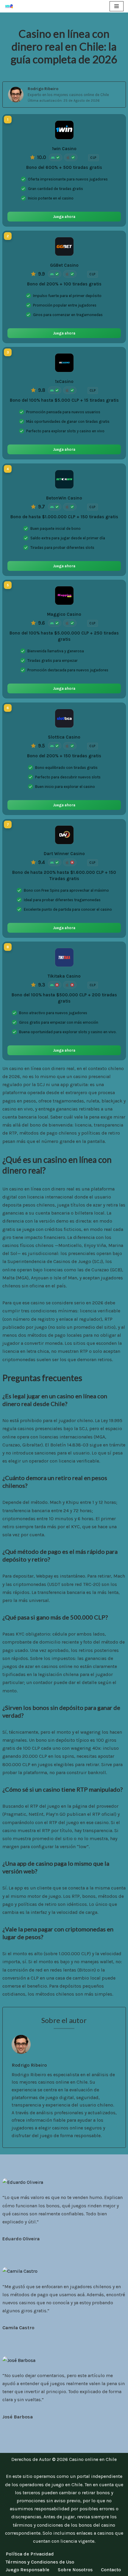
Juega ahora (64, 217)
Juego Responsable (28, 2570)
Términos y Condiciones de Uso (40, 2562)
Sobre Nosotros (75, 2570)
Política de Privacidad (30, 2554)
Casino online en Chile (93, 2459)
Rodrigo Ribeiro (43, 89)
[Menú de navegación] (117, 6)
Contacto (111, 2570)
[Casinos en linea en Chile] (11, 6)
